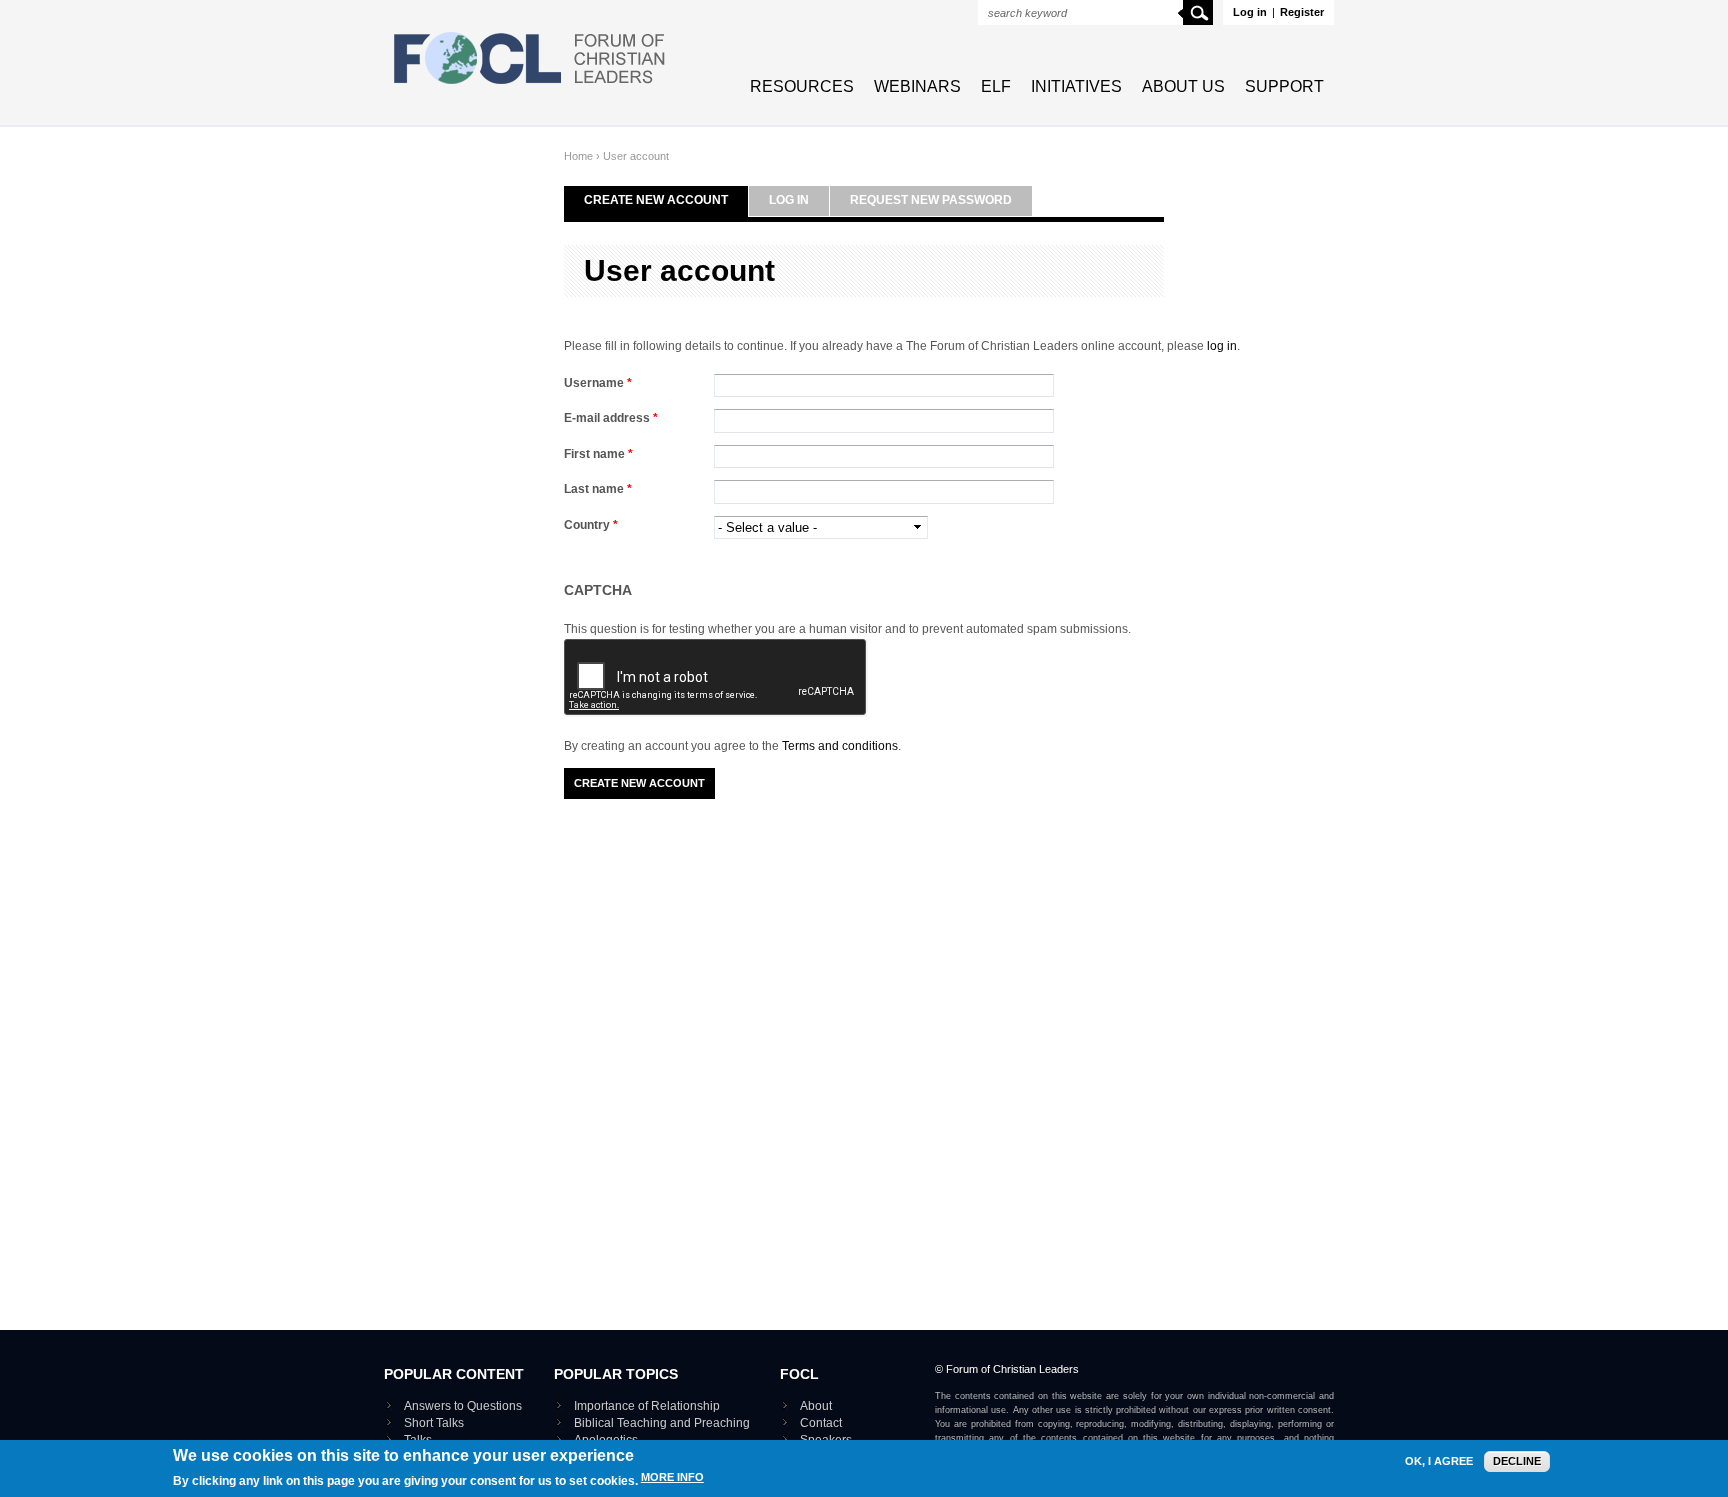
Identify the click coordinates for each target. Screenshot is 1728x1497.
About (816, 1406)
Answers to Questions (463, 1406)
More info (672, 1477)
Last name (598, 489)
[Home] (530, 86)
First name (598, 454)
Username (598, 383)
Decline (1517, 1461)
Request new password (931, 200)
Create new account (656, 200)
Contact (821, 1423)
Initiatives (1076, 86)
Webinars (917, 86)
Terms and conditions (840, 746)
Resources (802, 86)
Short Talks (434, 1423)
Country (591, 525)
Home (578, 156)
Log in (1250, 12)
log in (1222, 346)
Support (1284, 86)
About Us (1183, 86)
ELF (996, 86)
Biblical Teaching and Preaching (662, 1423)
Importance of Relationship (647, 1406)
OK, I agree (1439, 1461)
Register (1302, 12)
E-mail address (611, 418)
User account (636, 156)
